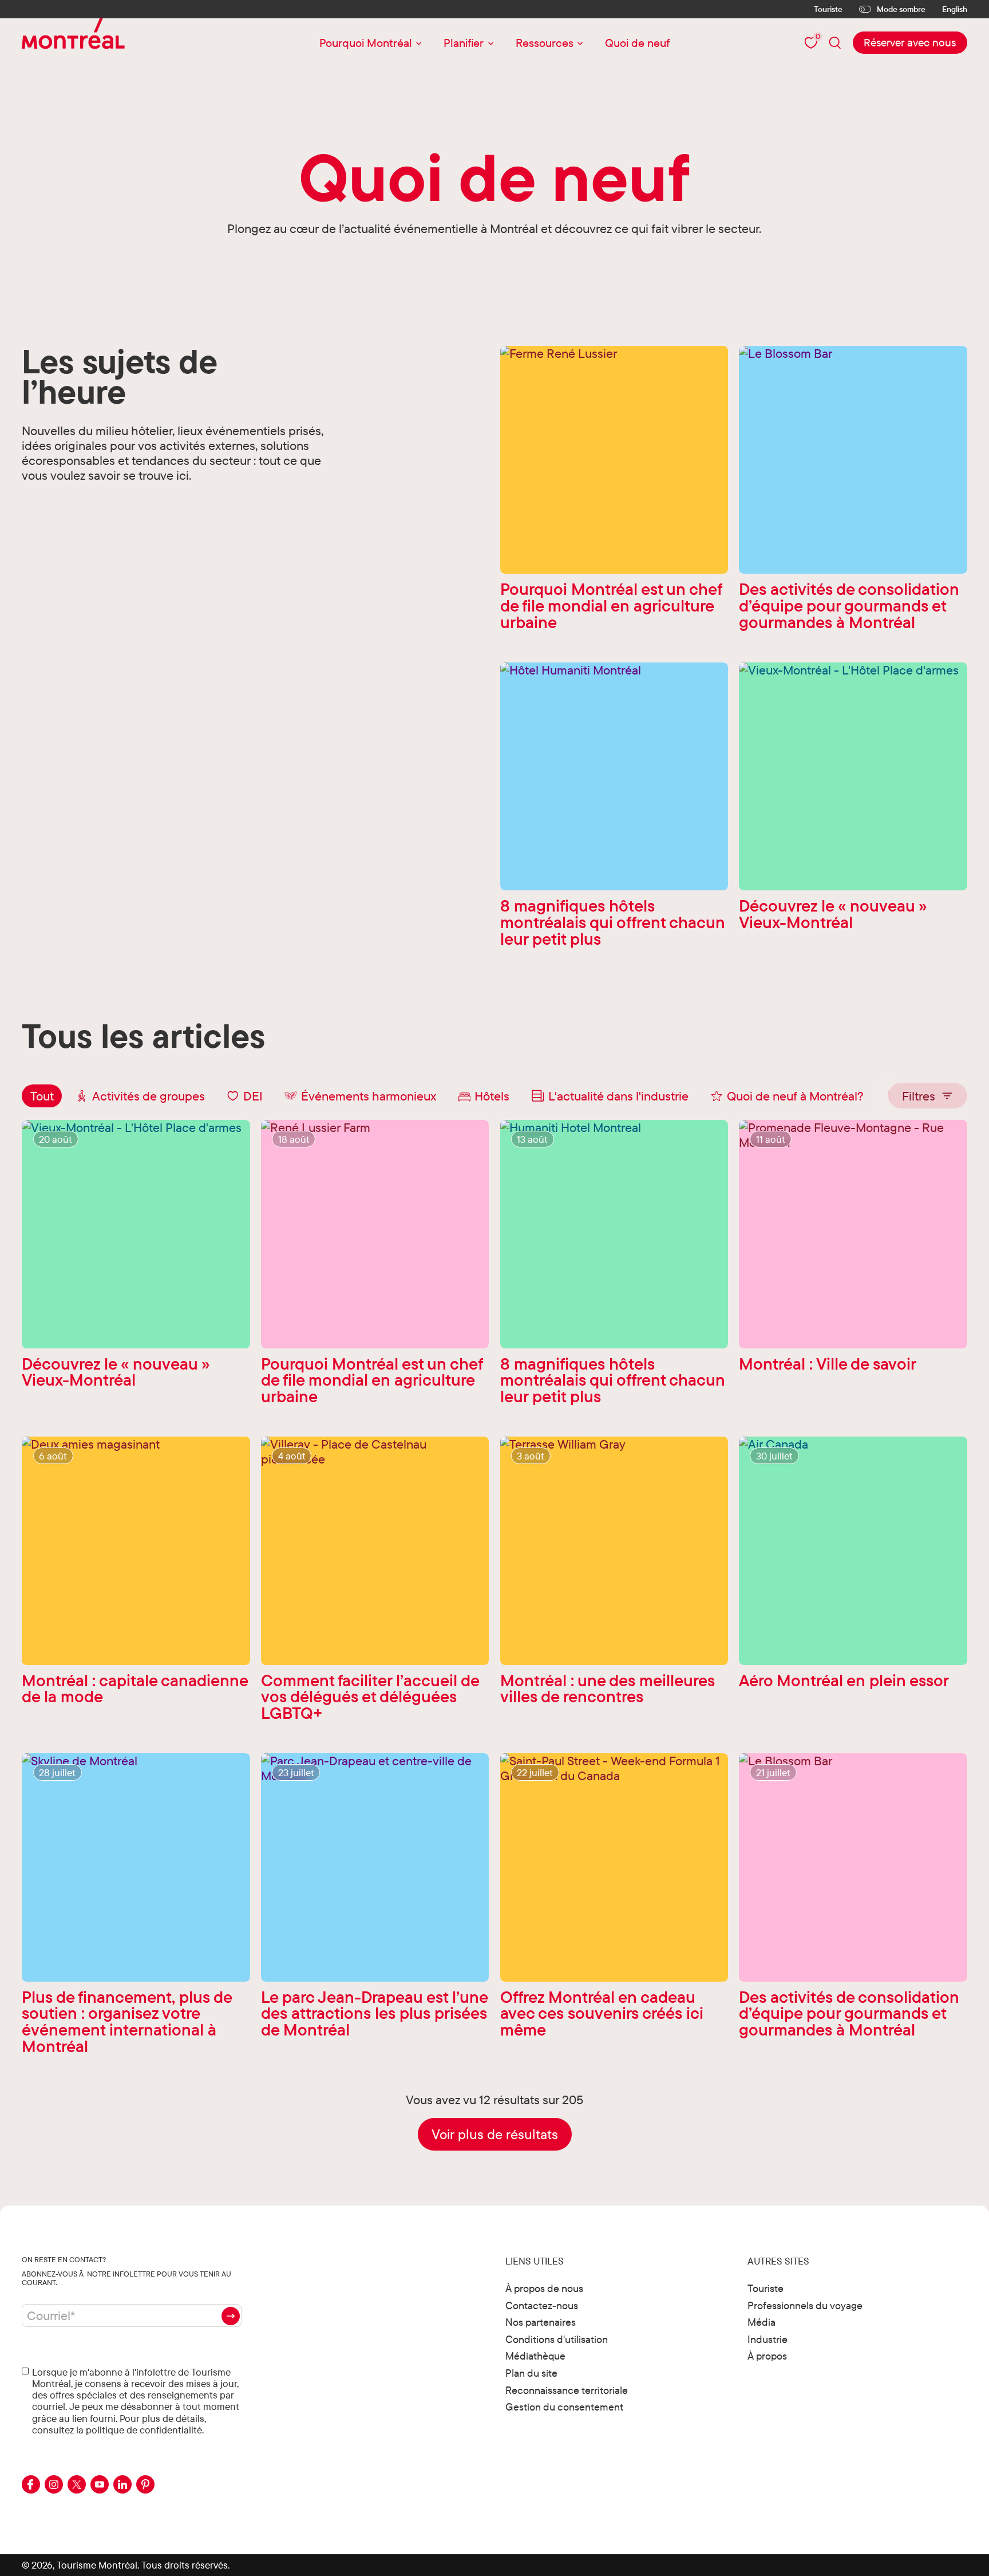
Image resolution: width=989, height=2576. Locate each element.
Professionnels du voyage (805, 2305)
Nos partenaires (541, 2322)
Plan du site (531, 2373)
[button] (927, 1096)
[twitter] (77, 2484)
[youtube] (100, 2484)
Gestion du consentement (564, 2407)
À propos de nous (544, 2288)
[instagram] (54, 2484)
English (955, 9)
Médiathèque (535, 2356)
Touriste (828, 9)
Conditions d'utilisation (557, 2339)
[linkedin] (122, 2484)
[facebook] (31, 2484)
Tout (42, 1096)
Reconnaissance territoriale (567, 2390)
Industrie (768, 2339)
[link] (910, 42)
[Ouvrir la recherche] (835, 43)
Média (761, 2322)
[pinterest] (145, 2484)
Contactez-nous (542, 2305)
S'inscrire (231, 2316)
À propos (767, 2356)
